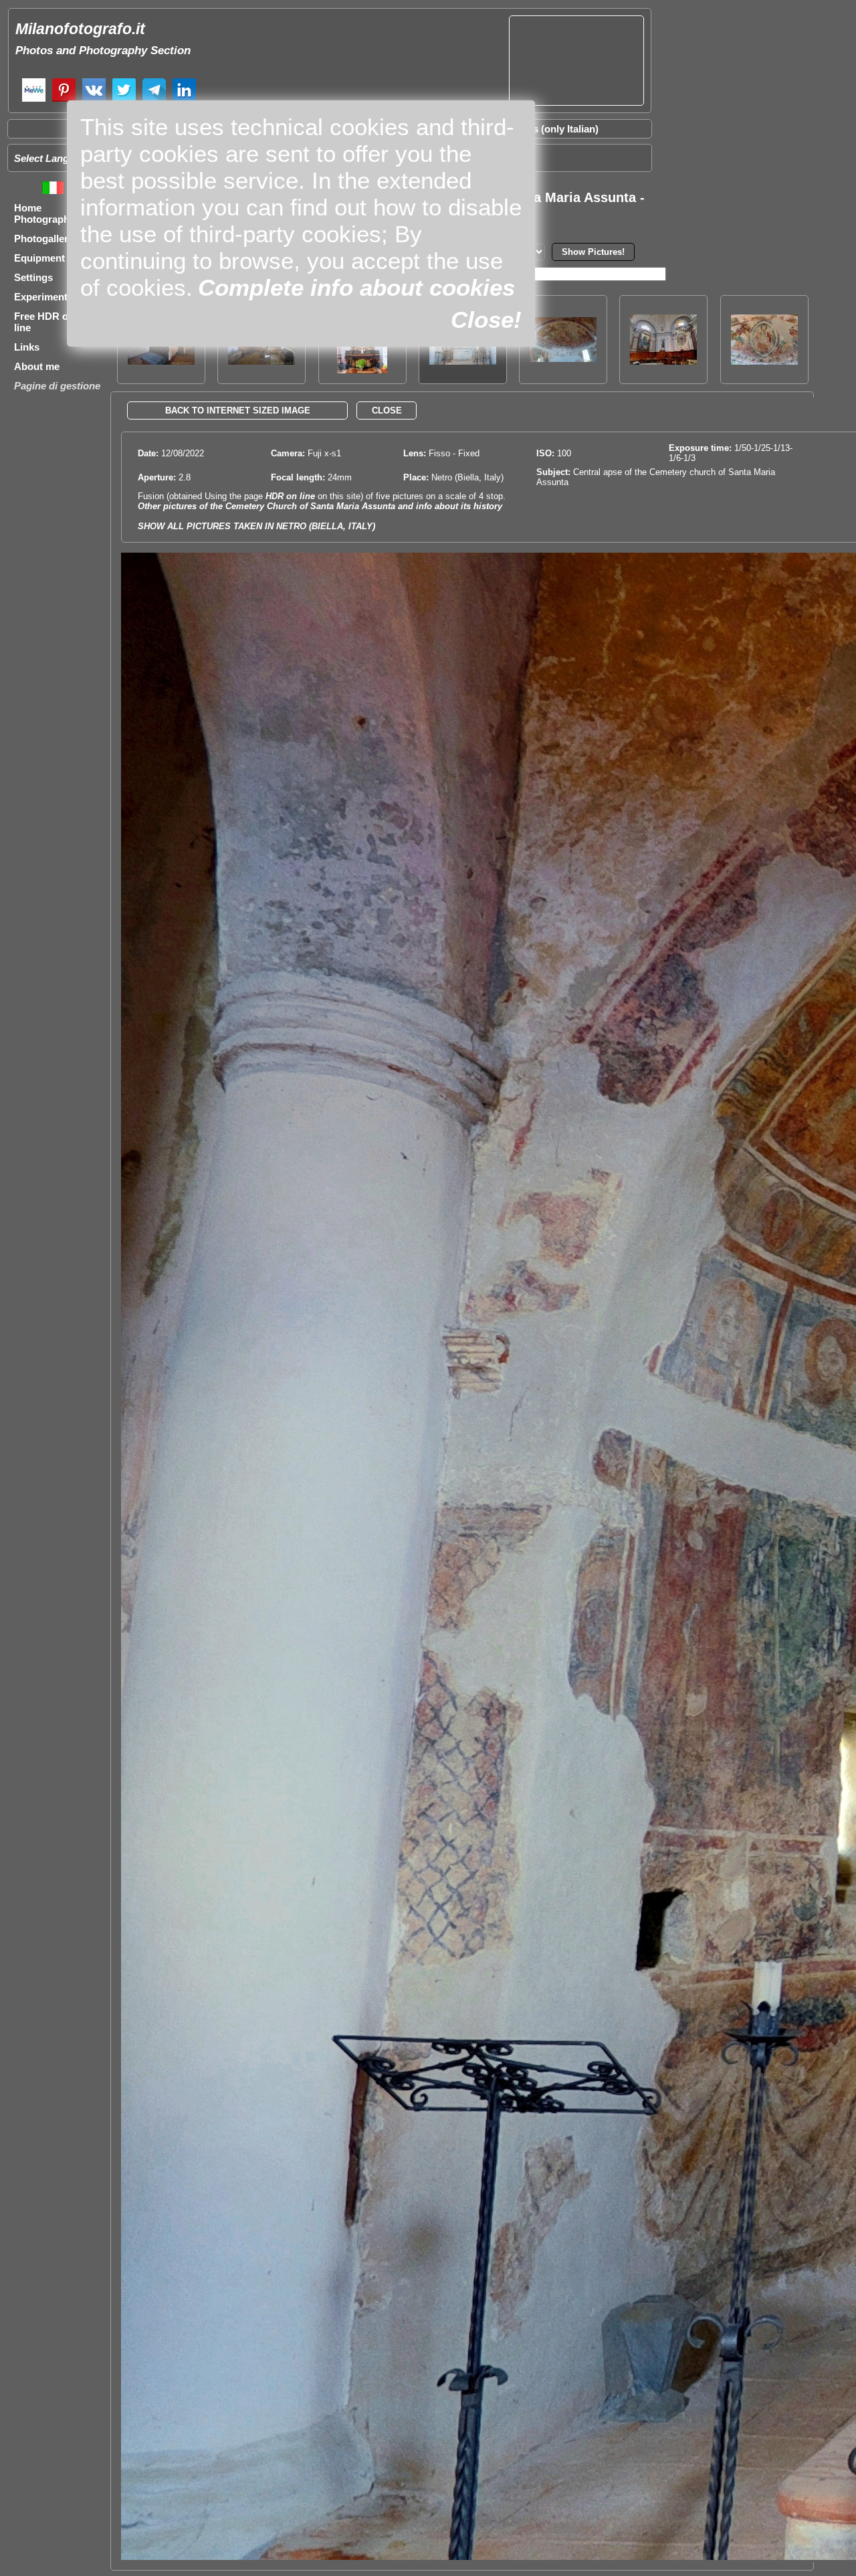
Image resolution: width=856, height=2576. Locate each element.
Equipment (39, 258)
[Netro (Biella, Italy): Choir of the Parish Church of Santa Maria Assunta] (663, 361)
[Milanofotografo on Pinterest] (64, 100)
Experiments (43, 297)
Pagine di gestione (57, 386)
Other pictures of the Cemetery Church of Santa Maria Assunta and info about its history (320, 506)
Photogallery (44, 239)
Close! (486, 319)
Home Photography (44, 213)
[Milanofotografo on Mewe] (34, 100)
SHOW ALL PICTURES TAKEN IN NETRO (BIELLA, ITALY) (256, 526)
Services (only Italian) (548, 129)
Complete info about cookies (356, 287)
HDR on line (290, 496)
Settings (33, 277)
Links (27, 347)
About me (37, 366)
